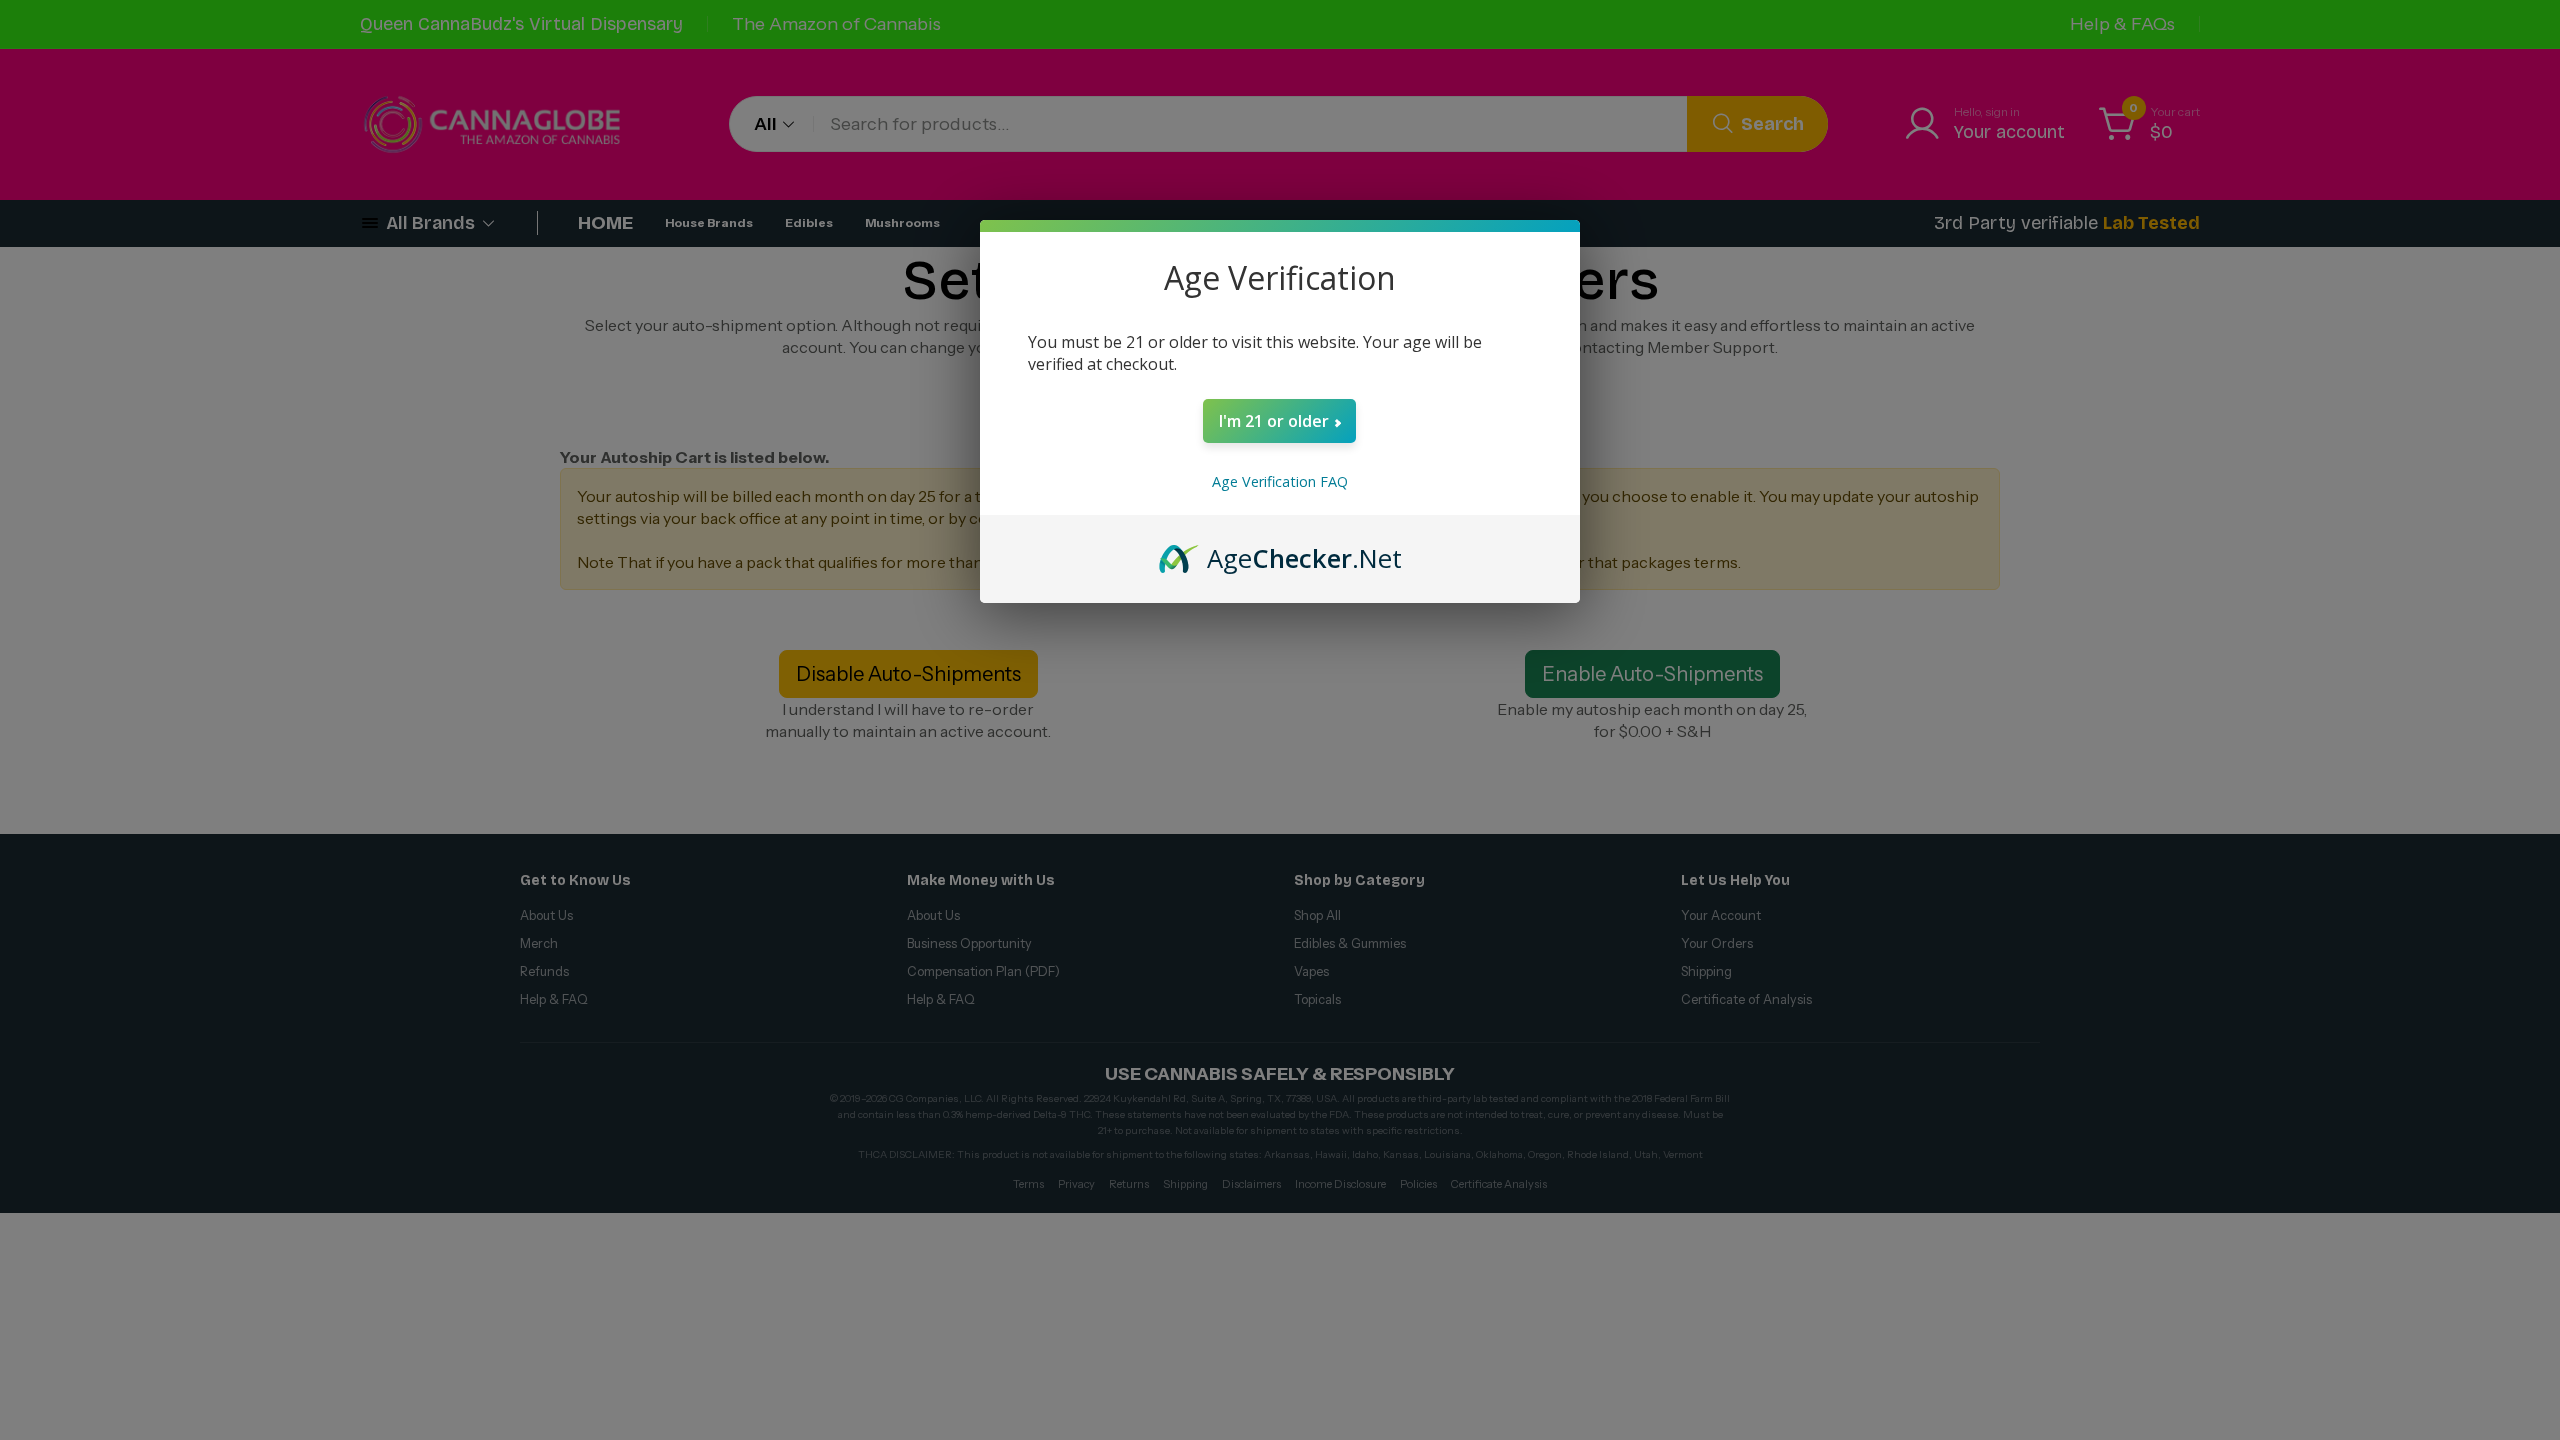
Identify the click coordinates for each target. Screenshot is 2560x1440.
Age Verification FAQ (1280, 481)
